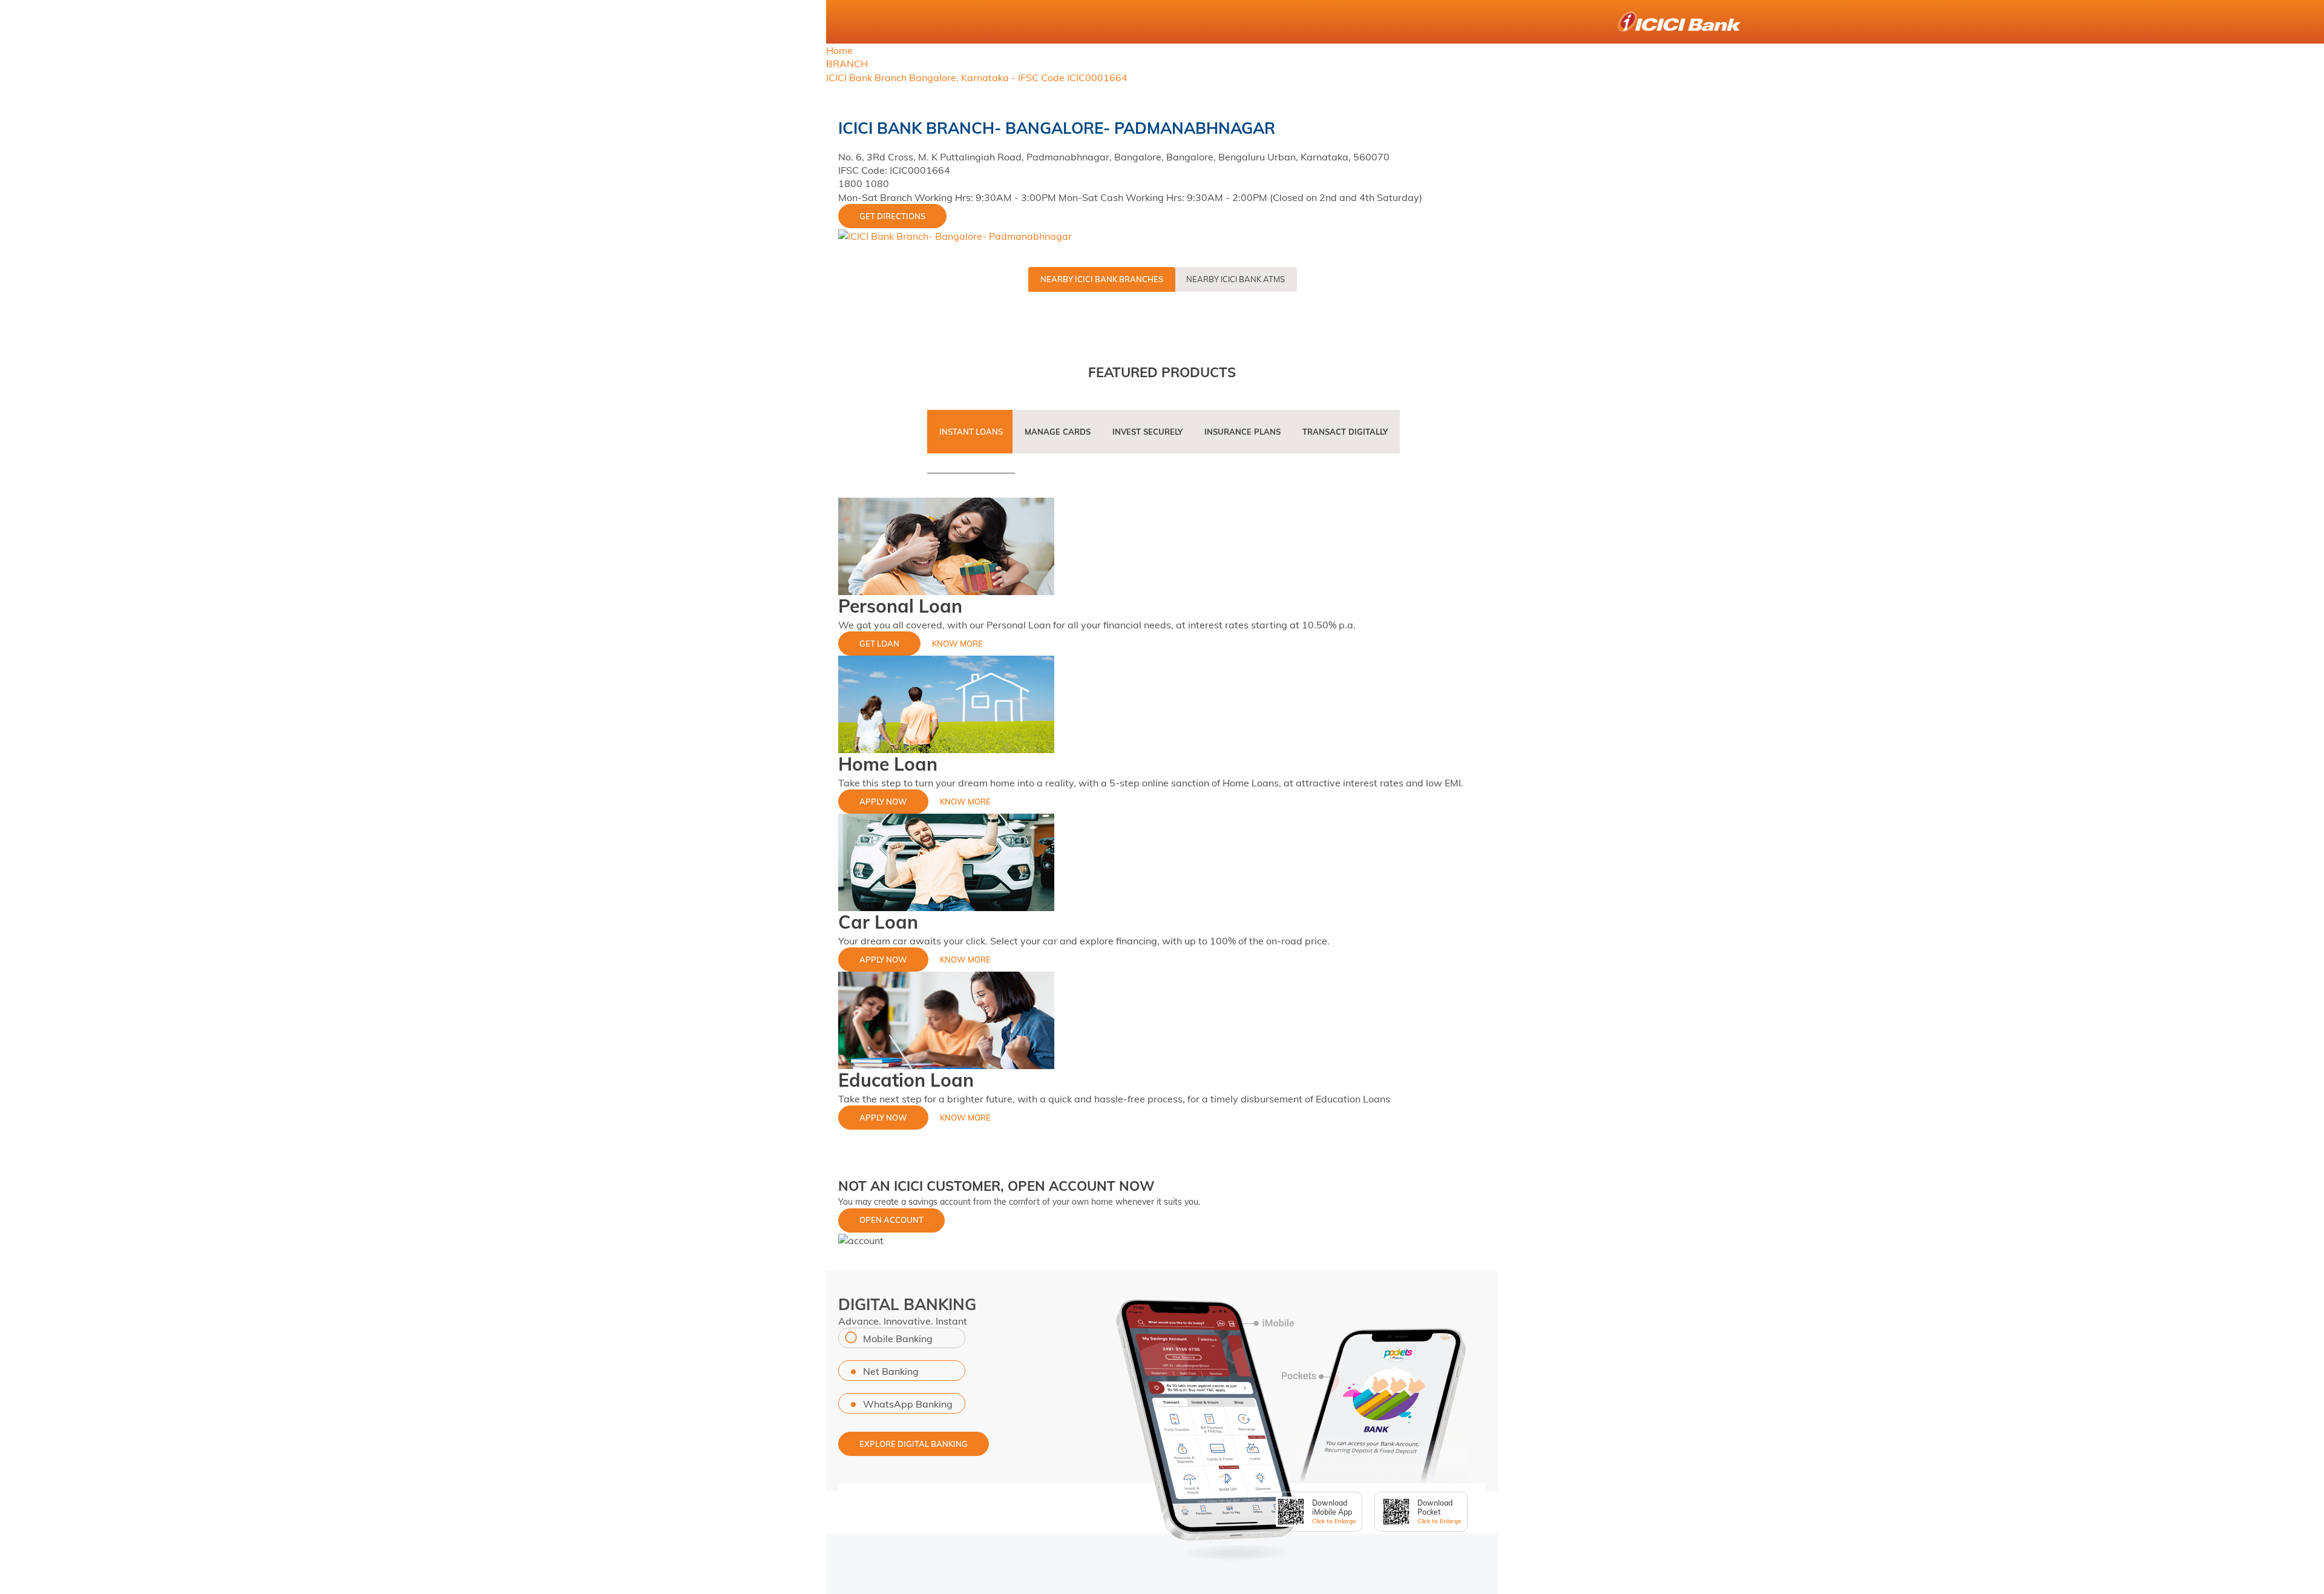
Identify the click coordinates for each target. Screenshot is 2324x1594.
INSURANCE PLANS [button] (1242, 432)
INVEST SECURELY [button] (1147, 432)
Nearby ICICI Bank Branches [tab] (1102, 279)
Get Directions (892, 216)
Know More (957, 644)
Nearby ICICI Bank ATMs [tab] (1236, 279)
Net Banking (891, 1371)
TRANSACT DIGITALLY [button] (1345, 432)
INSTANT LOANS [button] (971, 432)
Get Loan (879, 644)
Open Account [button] (891, 1220)
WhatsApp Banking (908, 1404)
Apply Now (883, 802)
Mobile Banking (898, 1339)
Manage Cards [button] (1058, 432)
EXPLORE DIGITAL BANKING (914, 1444)
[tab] (971, 439)
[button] (861, 1239)
